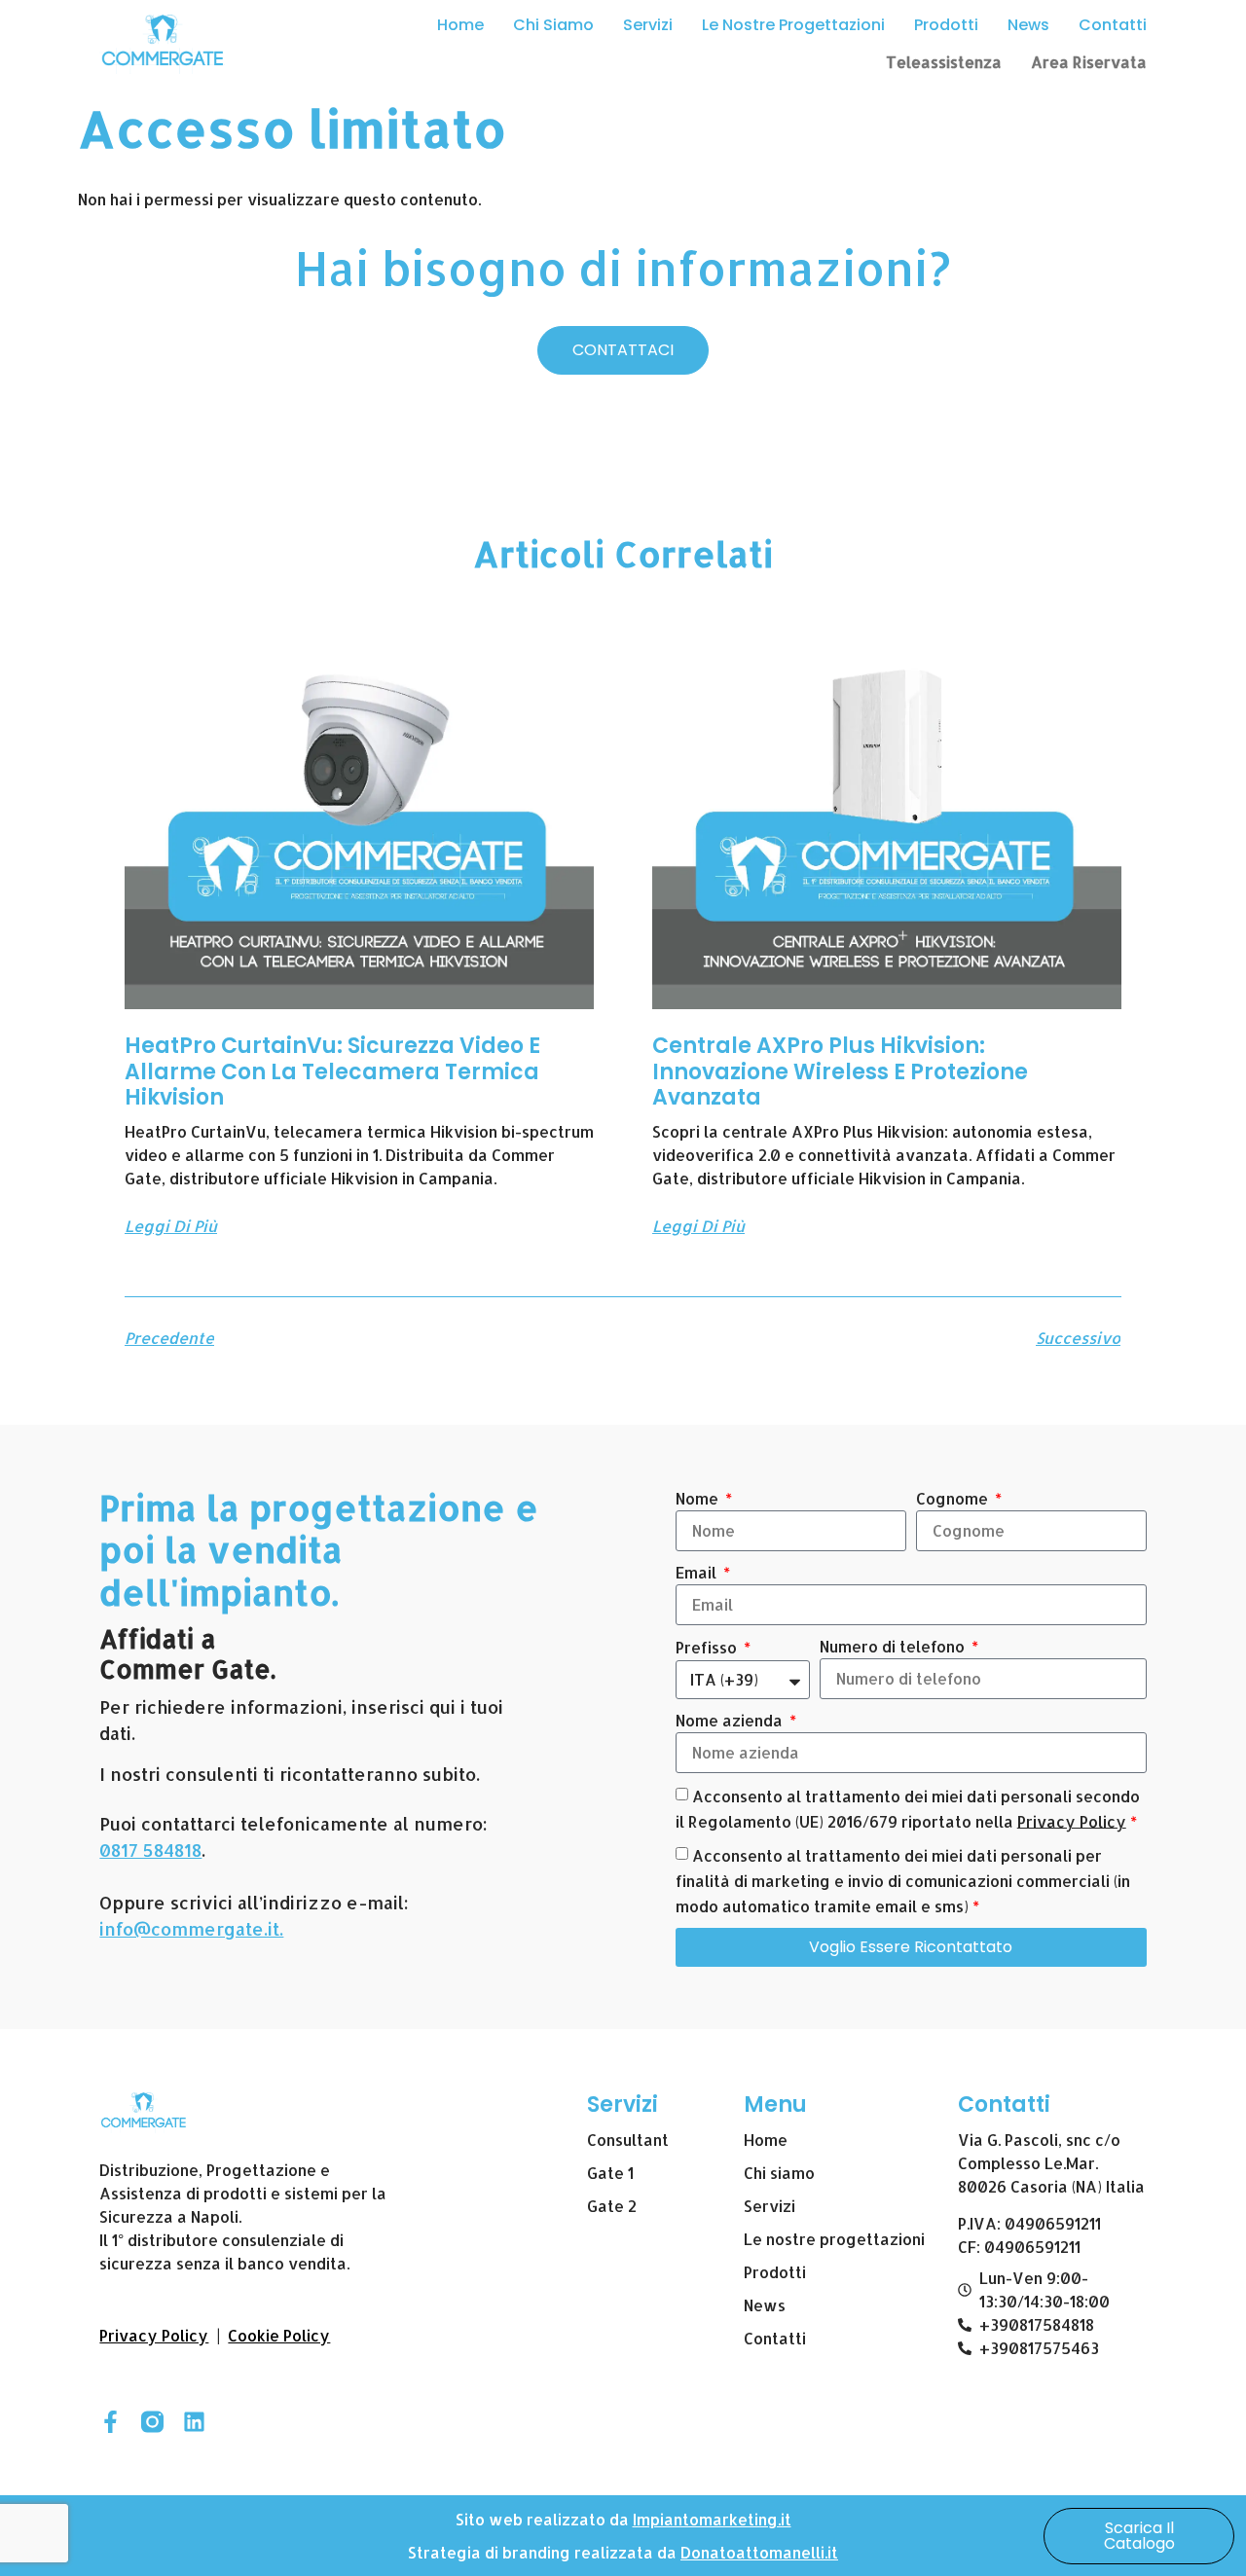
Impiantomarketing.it (712, 2519)
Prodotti (946, 25)
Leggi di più (171, 1226)
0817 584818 (150, 1850)
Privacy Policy (1072, 1820)
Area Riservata (1089, 62)
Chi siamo (553, 25)
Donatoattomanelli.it (759, 2552)
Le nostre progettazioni (793, 25)
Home (460, 25)
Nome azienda (731, 1720)
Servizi (648, 25)
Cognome (954, 1498)
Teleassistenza (944, 62)
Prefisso (708, 1647)
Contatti (1113, 25)
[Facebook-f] (110, 2422)
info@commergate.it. (191, 1928)
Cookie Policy (279, 2335)
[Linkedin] (194, 2422)
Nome (699, 1498)
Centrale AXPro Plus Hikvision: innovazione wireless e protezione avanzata (840, 1071)
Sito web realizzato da (544, 2519)
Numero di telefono (894, 1646)
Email (698, 1572)
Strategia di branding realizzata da (544, 2552)
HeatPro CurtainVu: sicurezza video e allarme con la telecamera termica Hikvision (332, 1071)
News (1028, 25)
